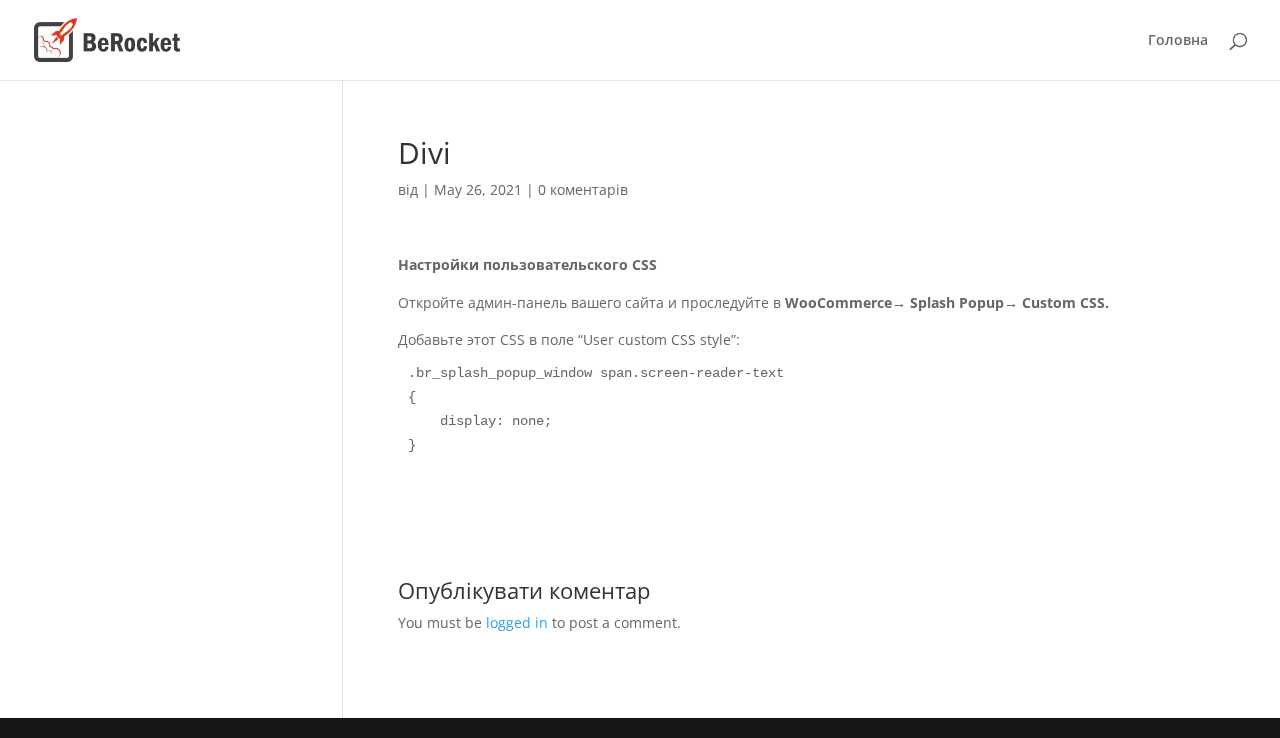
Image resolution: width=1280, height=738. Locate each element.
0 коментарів (583, 189)
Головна (1178, 41)
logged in (517, 622)
